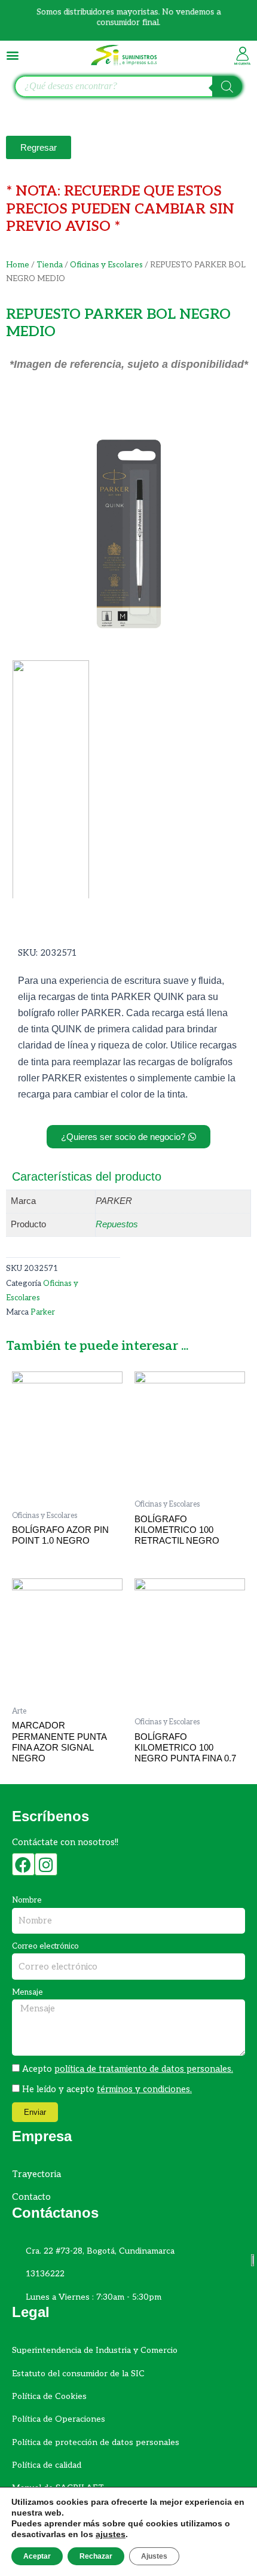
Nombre (27, 1900)
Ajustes (154, 2556)
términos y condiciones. (144, 2089)
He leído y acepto (107, 2089)
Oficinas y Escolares (106, 265)
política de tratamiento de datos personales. (144, 2069)
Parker (43, 1312)
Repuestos (117, 1224)
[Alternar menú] (13, 55)
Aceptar (37, 2556)
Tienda (50, 265)
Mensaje (27, 1992)
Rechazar (96, 2556)
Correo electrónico (45, 1946)
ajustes (111, 2534)
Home (18, 265)
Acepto (128, 2069)
